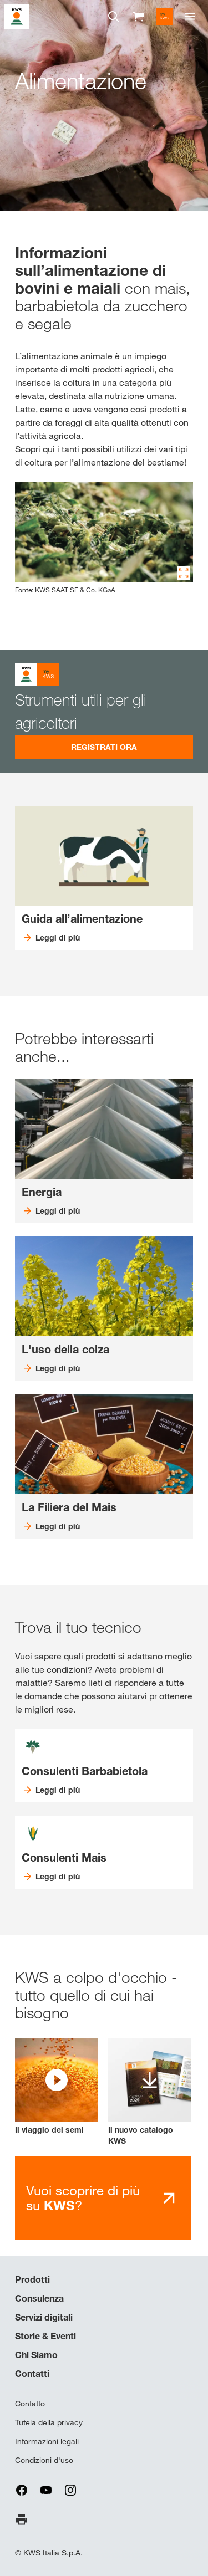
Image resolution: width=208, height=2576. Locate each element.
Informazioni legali (47, 2441)
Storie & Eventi (45, 2336)
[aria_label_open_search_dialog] (114, 17)
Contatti (32, 2374)
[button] (57, 2087)
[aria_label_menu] (190, 17)
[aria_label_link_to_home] (17, 16)
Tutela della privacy (49, 2422)
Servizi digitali (44, 2317)
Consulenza (39, 2298)
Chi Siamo (36, 2355)
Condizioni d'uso (44, 2460)
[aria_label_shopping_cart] (138, 16)
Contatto (30, 2404)
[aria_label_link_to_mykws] (164, 17)
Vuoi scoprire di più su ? (83, 2198)
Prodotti (32, 2279)
